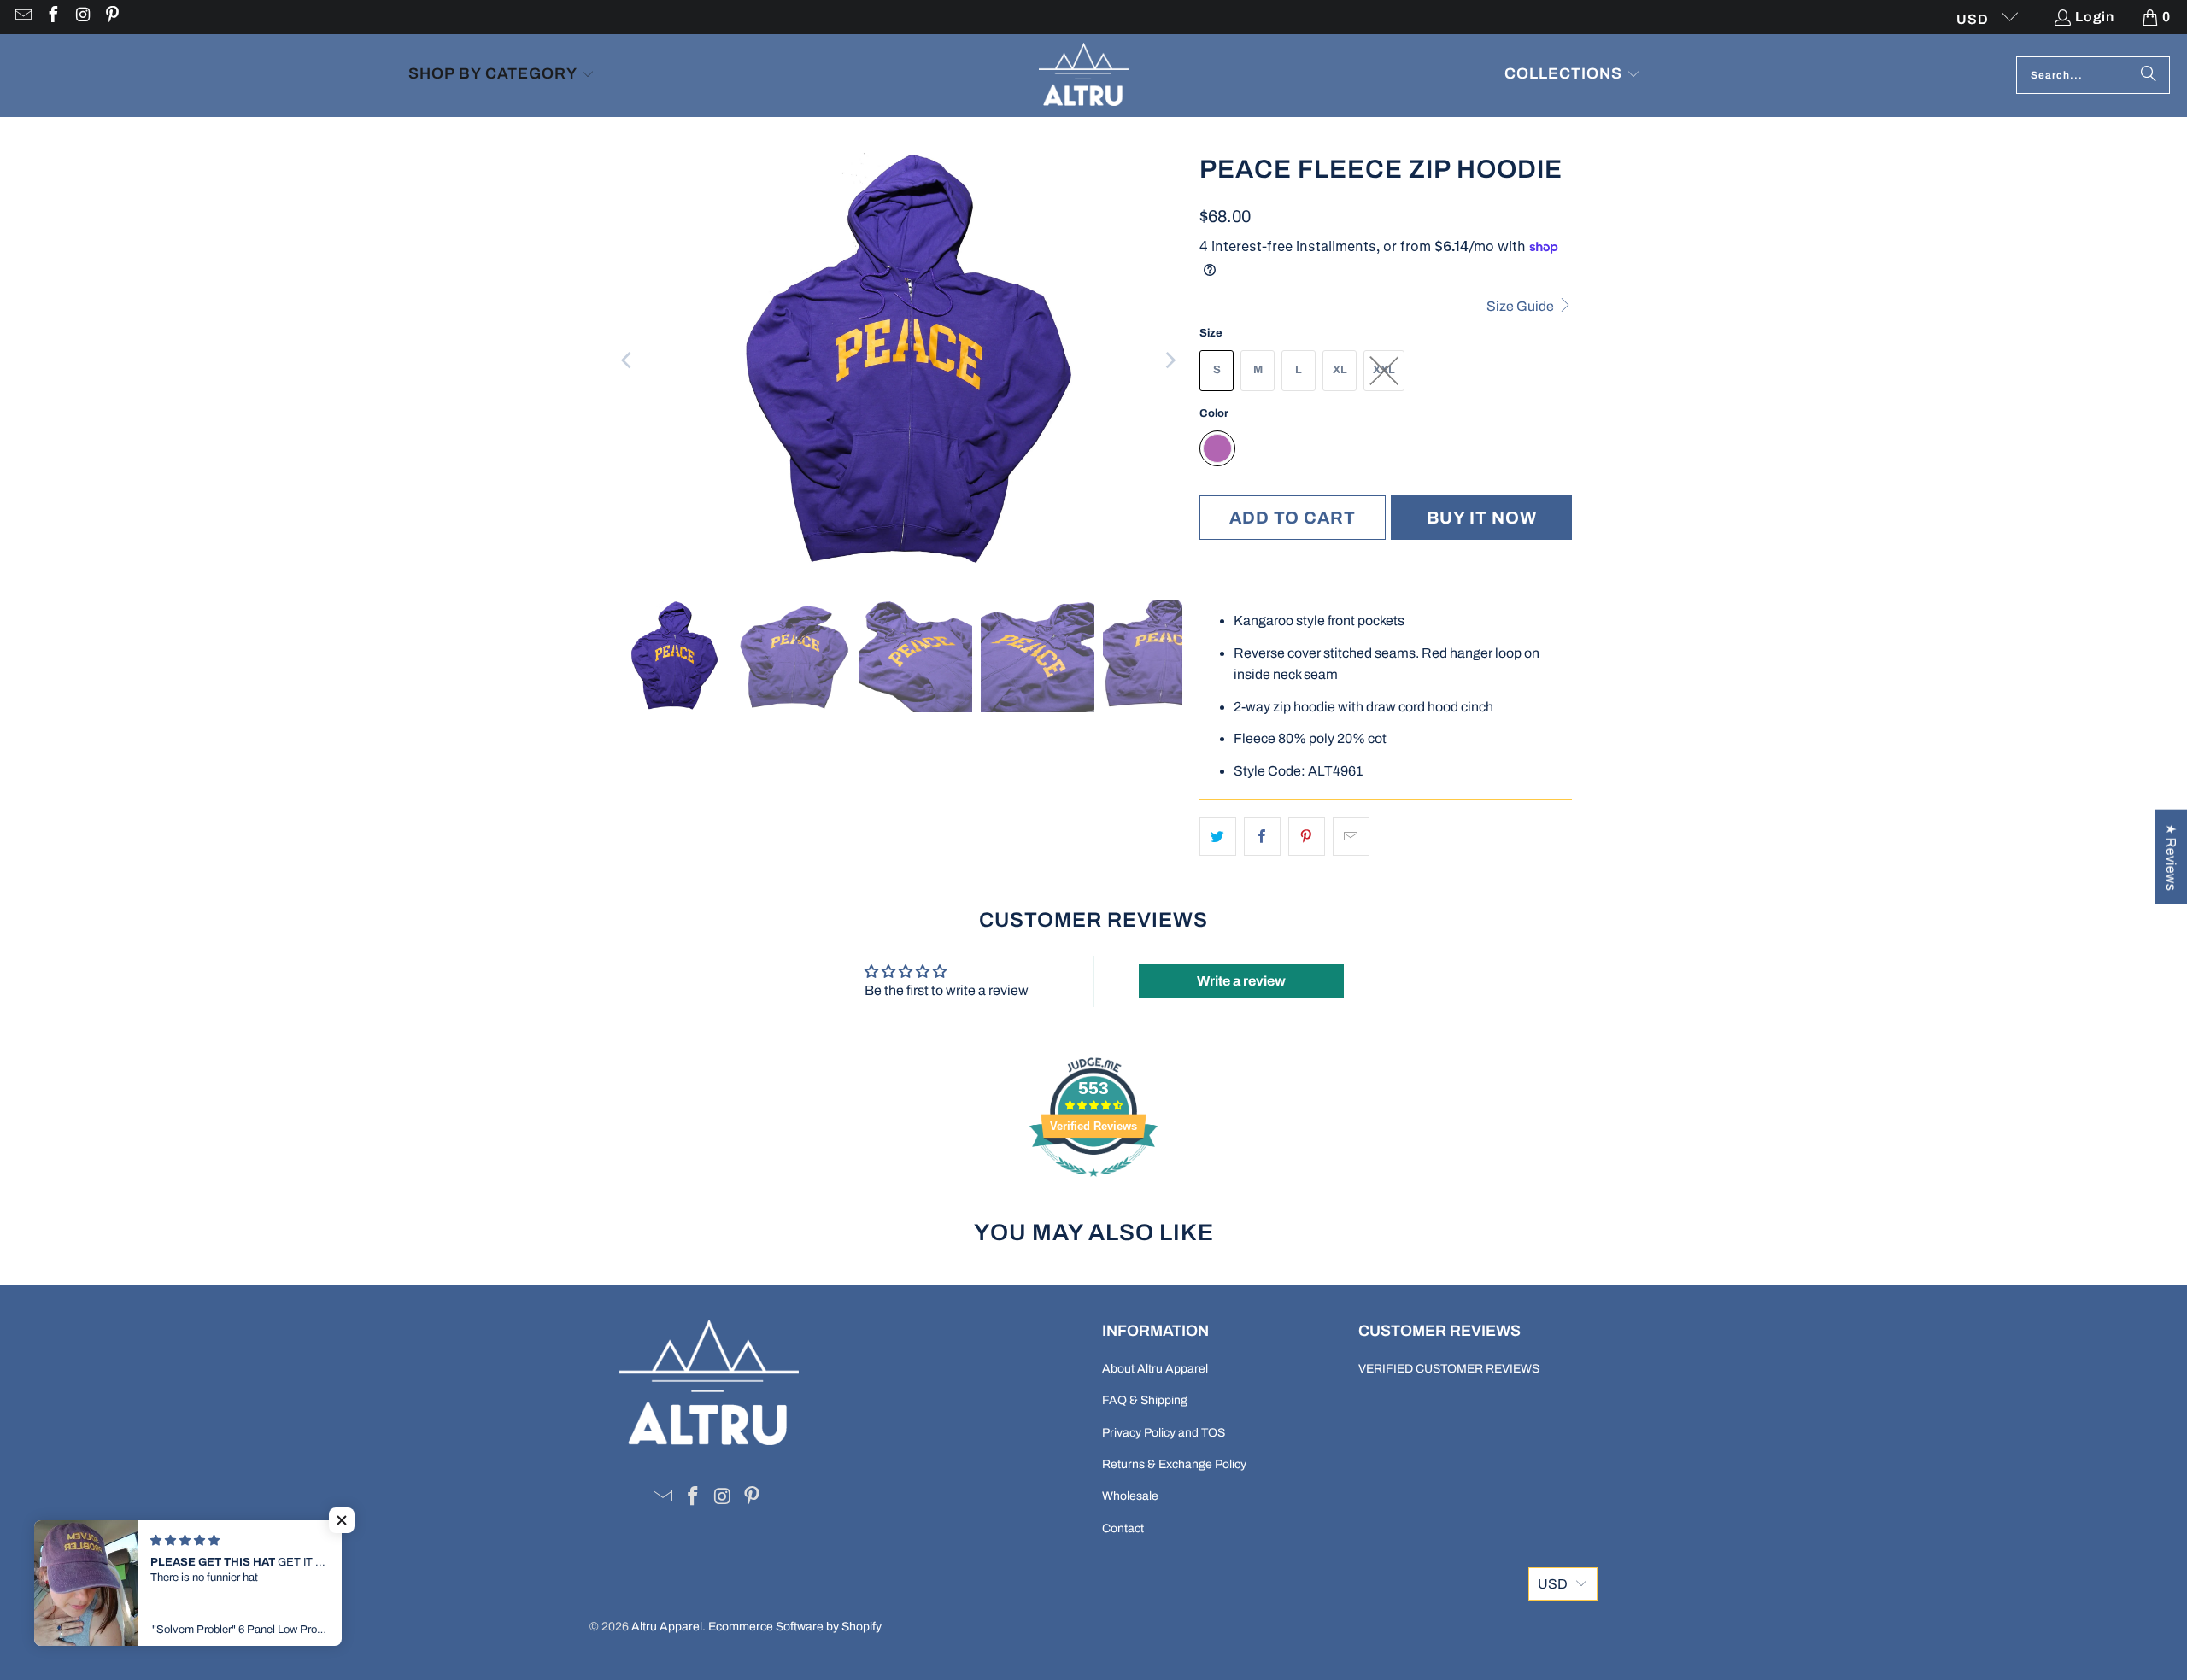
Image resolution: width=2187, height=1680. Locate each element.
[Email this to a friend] (1351, 837)
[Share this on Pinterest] (1307, 837)
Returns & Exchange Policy (1174, 1464)
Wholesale (1130, 1496)
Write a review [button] (1241, 981)
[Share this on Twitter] (1218, 837)
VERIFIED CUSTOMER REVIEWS (1449, 1369)
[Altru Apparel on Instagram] (82, 17)
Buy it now (1482, 518)
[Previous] (628, 360)
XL (1340, 370)
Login (2095, 17)
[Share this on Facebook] (1262, 837)
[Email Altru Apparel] (22, 17)
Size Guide (1522, 306)
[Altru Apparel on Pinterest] (112, 17)
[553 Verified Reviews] (1093, 1185)
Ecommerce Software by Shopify (795, 1627)
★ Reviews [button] (2171, 856)
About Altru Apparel (1155, 1369)
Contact (1123, 1528)
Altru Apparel (667, 1627)
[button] (501, 76)
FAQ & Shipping (1145, 1400)
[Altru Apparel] (1084, 76)
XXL (1384, 370)
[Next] (1170, 360)
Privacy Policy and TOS (1164, 1433)
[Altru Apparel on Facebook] (52, 17)
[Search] (2149, 75)
